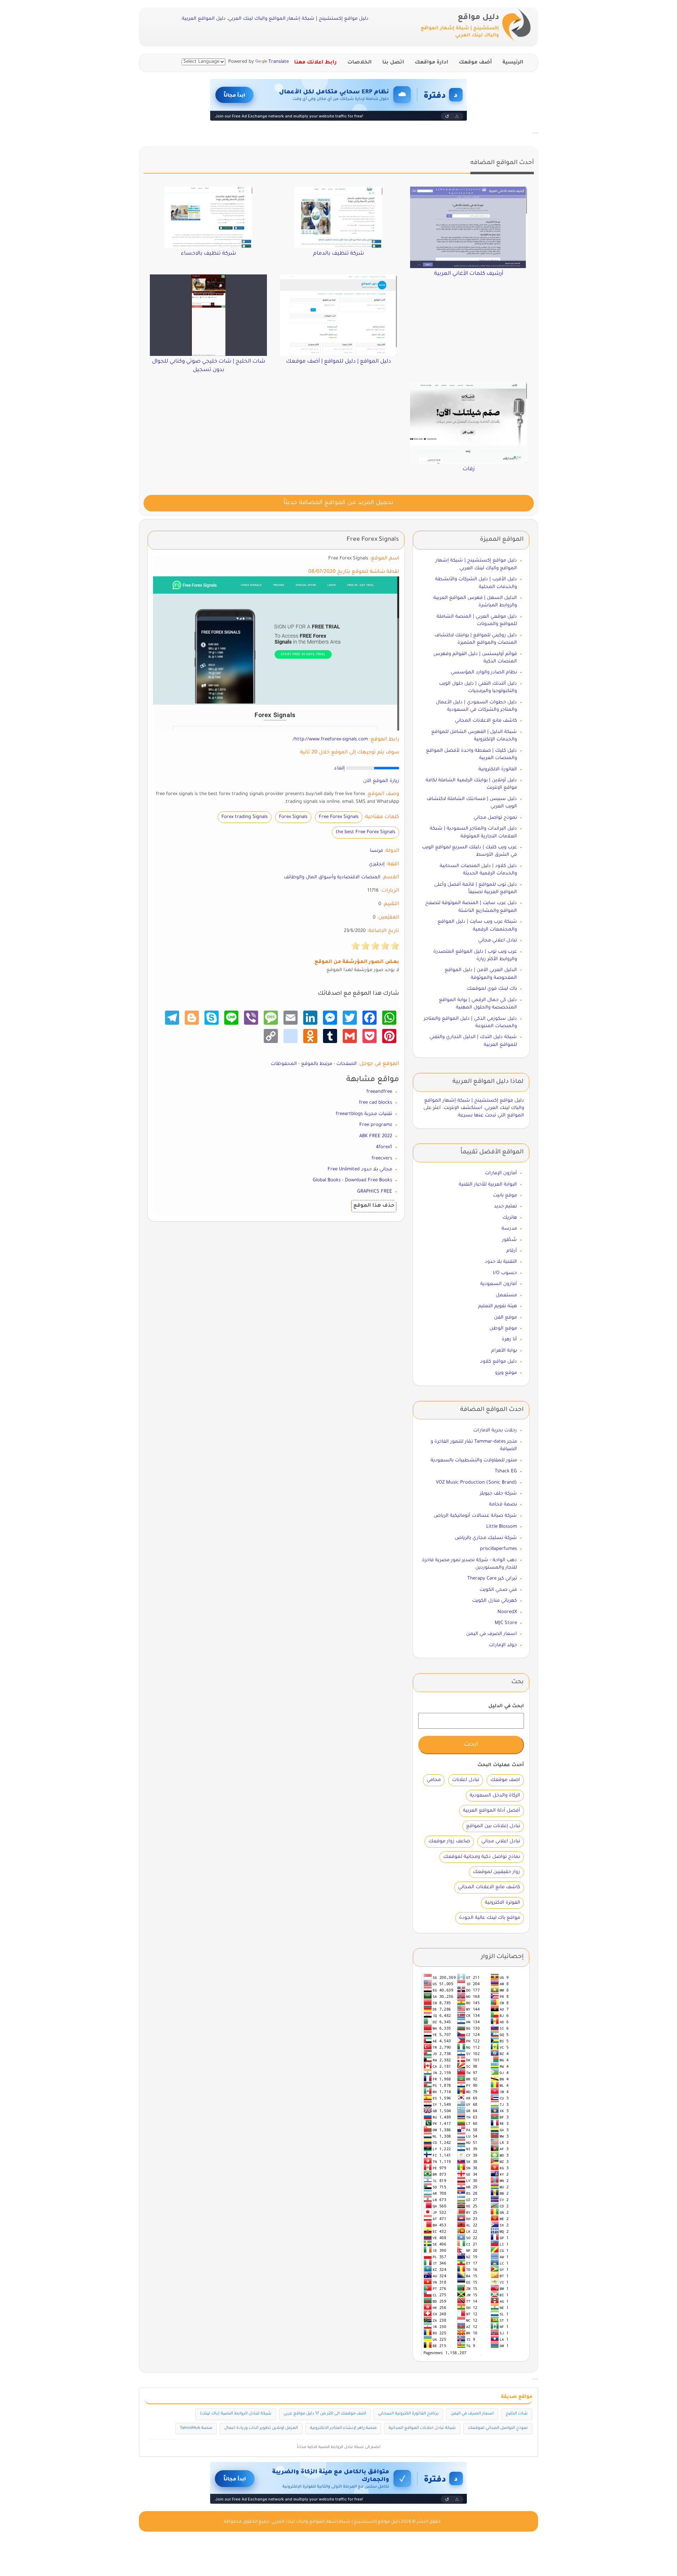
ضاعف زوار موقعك (449, 1841)
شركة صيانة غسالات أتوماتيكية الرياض (475, 1516)
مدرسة (509, 1229)
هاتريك (510, 1218)
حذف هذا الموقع (374, 1206)
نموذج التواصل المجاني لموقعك (498, 2428)
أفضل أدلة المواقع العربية (492, 1811)
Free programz (376, 1125)
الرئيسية (513, 63)
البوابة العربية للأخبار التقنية (488, 1185)
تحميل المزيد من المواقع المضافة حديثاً (338, 503)
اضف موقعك (505, 1780)
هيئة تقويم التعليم (498, 1306)
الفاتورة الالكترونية (498, 769)
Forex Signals (293, 817)
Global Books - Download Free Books (352, 1180)
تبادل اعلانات (466, 1780)
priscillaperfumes (498, 1549)
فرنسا (376, 851)
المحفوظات (284, 1064)
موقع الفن (505, 1318)
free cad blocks (376, 1103)
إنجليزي (377, 864)
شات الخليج (517, 2414)
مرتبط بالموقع (317, 1064)
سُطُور (510, 1240)
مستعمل (506, 1295)
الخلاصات (359, 63)
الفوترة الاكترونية (502, 1903)
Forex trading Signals (245, 817)
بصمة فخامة (503, 1505)
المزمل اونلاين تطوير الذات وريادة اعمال (261, 2428)
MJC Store (506, 1623)
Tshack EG (506, 1471)
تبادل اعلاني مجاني (498, 941)
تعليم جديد (505, 1207)
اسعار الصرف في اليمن (492, 1634)
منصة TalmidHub (196, 2428)
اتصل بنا (393, 63)
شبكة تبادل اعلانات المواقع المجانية (422, 2428)
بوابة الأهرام (504, 1351)
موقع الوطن (503, 1329)
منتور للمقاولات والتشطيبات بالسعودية (474, 1460)
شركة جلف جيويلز (498, 1494)
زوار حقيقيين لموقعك (496, 1872)
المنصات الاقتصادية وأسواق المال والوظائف (332, 877)
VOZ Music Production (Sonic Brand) (476, 1483)
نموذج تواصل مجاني (495, 818)
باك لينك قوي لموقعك (492, 989)
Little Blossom (502, 1527)
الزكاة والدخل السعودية (495, 1796)
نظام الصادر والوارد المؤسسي (484, 672)
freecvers (382, 1159)
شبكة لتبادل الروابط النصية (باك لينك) (236, 2414)
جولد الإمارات (503, 1645)
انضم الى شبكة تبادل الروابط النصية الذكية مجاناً (339, 2447)
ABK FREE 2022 (376, 1136)
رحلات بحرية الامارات (495, 1431)
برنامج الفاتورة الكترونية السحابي (408, 2414)
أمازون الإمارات (501, 1173)
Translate (279, 62)
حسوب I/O (505, 1273)
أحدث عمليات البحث (501, 1765)
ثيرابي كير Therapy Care (492, 1579)
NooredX (507, 1612)
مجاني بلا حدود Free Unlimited (360, 1169)
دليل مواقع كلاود (499, 1362)
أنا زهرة (509, 1339)
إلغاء (340, 768)
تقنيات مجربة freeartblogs (364, 1114)
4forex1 (384, 1147)
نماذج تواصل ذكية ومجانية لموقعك (482, 1857)
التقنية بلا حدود (501, 1262)
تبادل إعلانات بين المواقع (493, 1826)
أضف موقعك (475, 63)
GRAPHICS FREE (375, 1192)
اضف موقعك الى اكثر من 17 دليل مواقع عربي (325, 2414)
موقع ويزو (506, 1373)
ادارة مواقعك (431, 63)
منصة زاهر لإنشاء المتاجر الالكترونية (343, 2428)
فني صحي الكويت (498, 1590)
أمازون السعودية (499, 1284)
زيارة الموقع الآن (381, 781)
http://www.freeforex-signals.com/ (330, 740)
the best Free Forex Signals (365, 832)
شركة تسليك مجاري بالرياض (486, 1538)
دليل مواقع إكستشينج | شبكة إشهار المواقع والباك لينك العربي (336, 2522)
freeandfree (379, 1092)
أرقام (512, 1251)
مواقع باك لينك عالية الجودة (490, 1918)
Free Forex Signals (339, 817)
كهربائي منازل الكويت (495, 1601)
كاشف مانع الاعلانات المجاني (486, 721)
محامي (434, 1780)
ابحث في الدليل (506, 1706)
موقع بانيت (505, 1196)
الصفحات (347, 1064)
